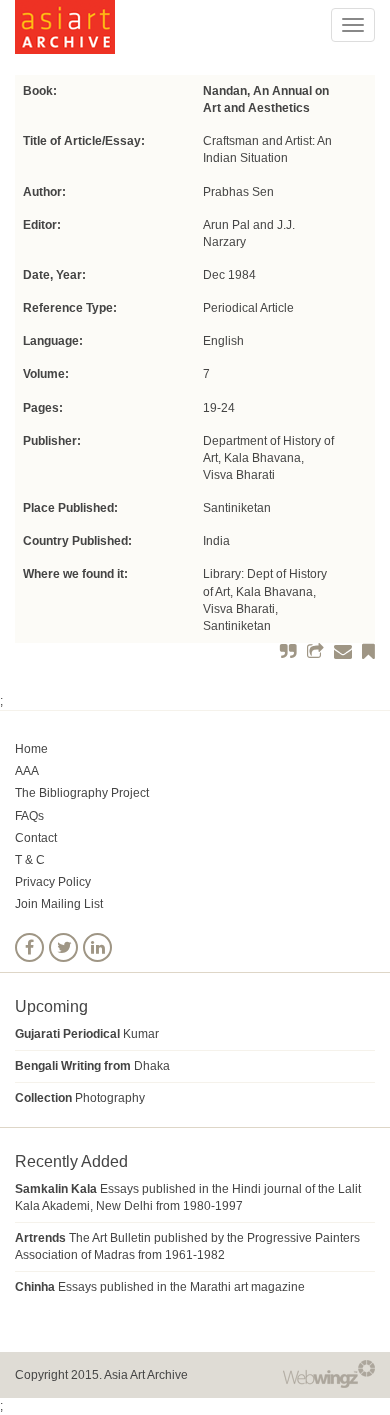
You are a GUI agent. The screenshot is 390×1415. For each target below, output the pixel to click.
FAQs (29, 816)
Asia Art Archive (146, 1375)
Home (31, 749)
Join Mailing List (59, 904)
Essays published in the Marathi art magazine (160, 1287)
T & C (30, 860)
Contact (36, 838)
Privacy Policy (53, 882)
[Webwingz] (329, 1373)
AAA (27, 771)
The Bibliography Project (82, 793)
